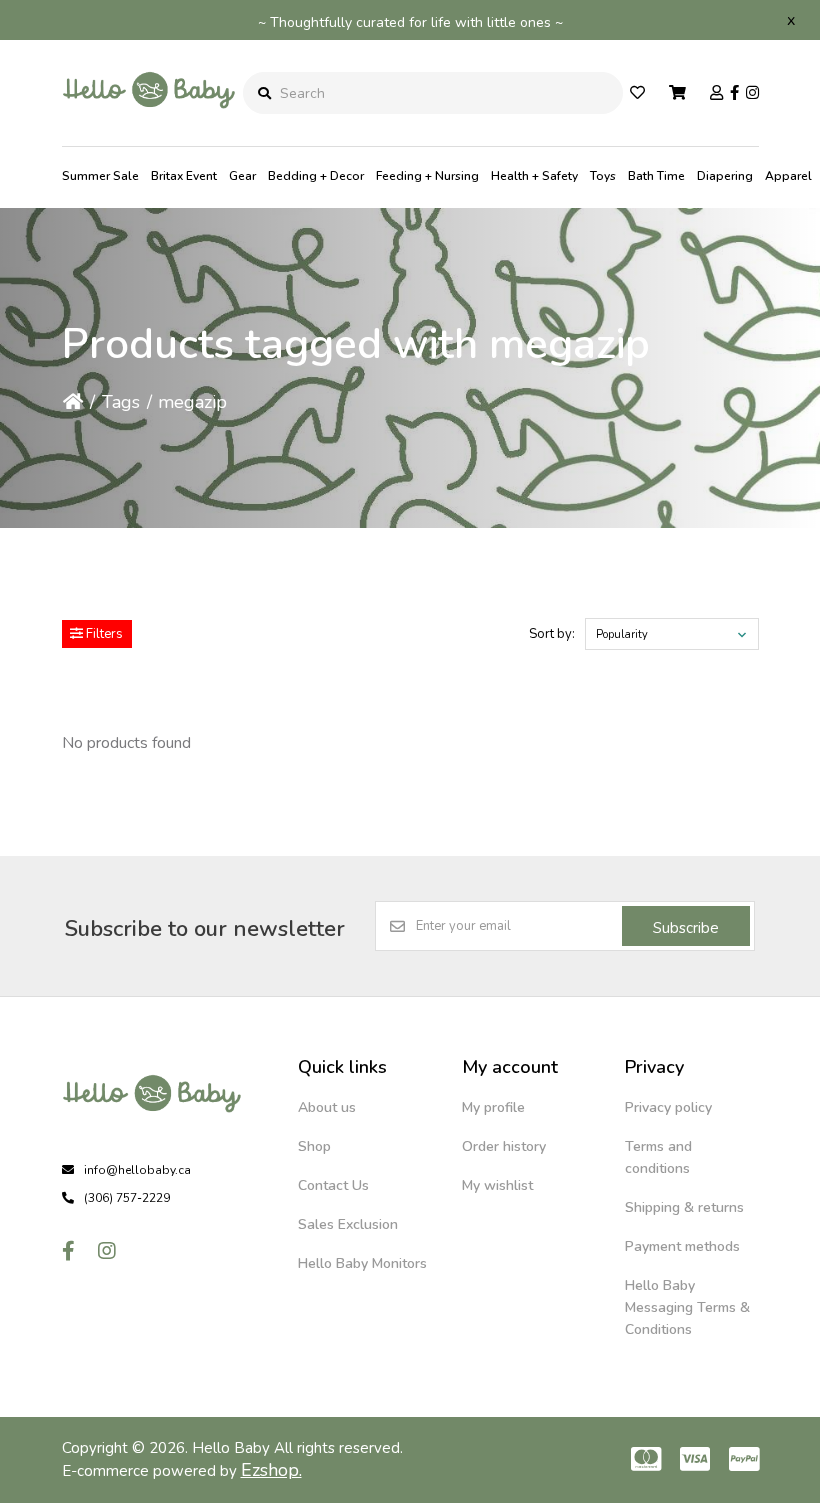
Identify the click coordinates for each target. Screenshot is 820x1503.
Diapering (725, 176)
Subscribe (686, 928)
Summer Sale (100, 176)
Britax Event (184, 176)
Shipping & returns (684, 1207)
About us (327, 1107)
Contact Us (333, 1185)
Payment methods (682, 1246)
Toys (603, 176)
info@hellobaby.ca (137, 1170)
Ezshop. (271, 1470)
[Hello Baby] (149, 130)
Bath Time (656, 176)
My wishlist (497, 1185)
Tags (121, 402)
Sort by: (552, 634)
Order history (504, 1146)
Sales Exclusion (348, 1224)
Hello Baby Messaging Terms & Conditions (687, 1307)
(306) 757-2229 (127, 1198)
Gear (242, 176)
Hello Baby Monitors (362, 1263)
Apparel (788, 176)
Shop (314, 1146)
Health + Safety (534, 176)
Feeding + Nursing (427, 176)
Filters (103, 634)
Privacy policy (668, 1107)
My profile (493, 1107)
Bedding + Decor (316, 176)
